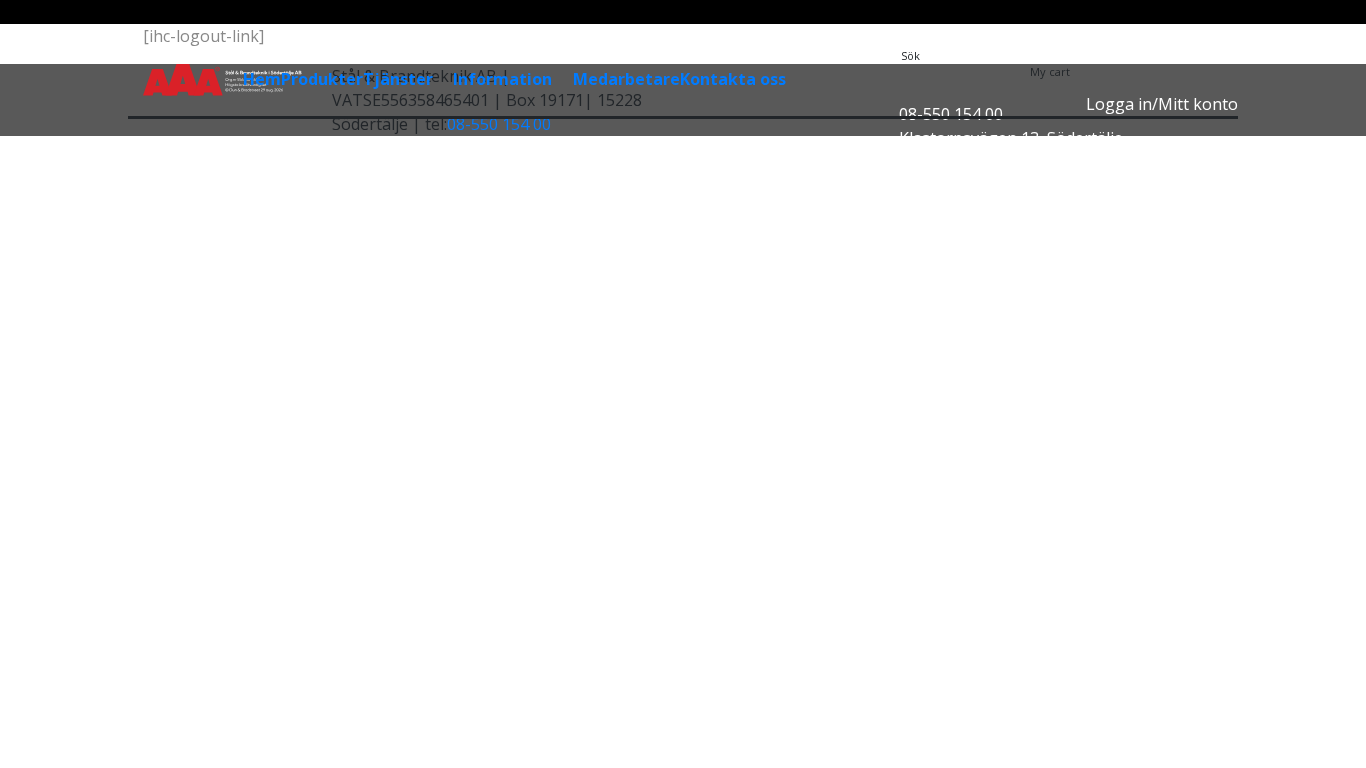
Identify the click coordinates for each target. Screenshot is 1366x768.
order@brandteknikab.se (988, 162)
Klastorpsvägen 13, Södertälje (1009, 138)
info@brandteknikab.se (982, 186)
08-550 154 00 (499, 124)
